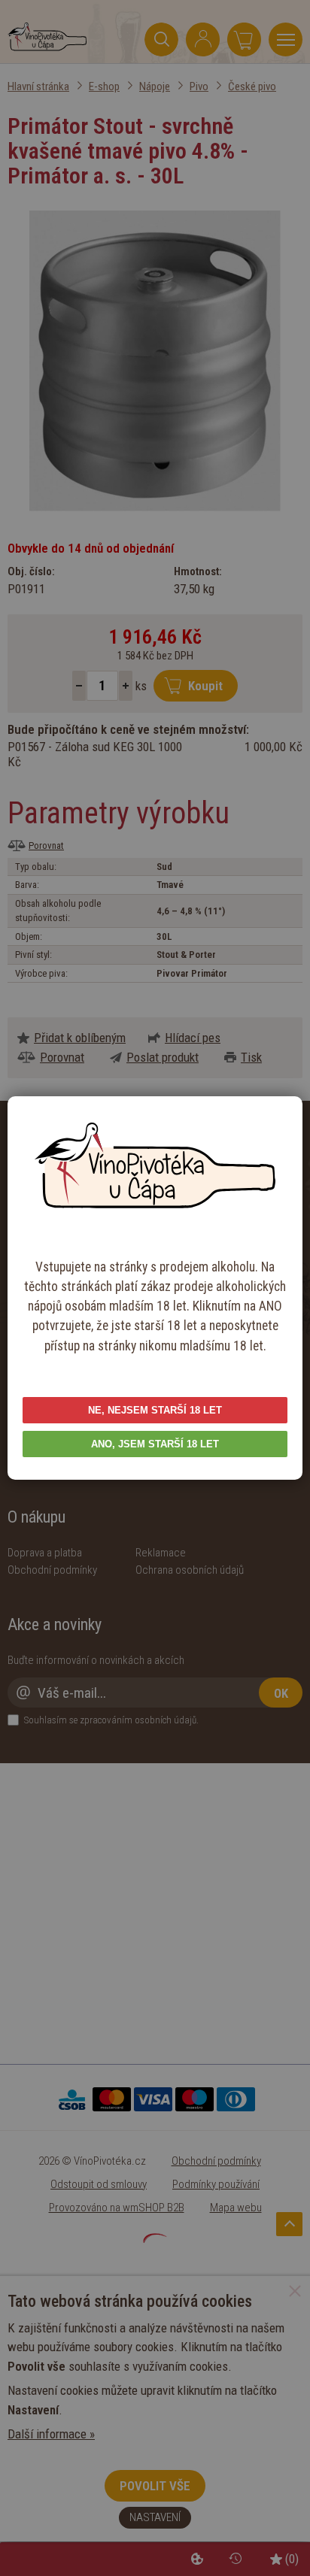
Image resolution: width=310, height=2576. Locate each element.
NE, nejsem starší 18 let (155, 1410)
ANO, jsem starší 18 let (155, 1444)
